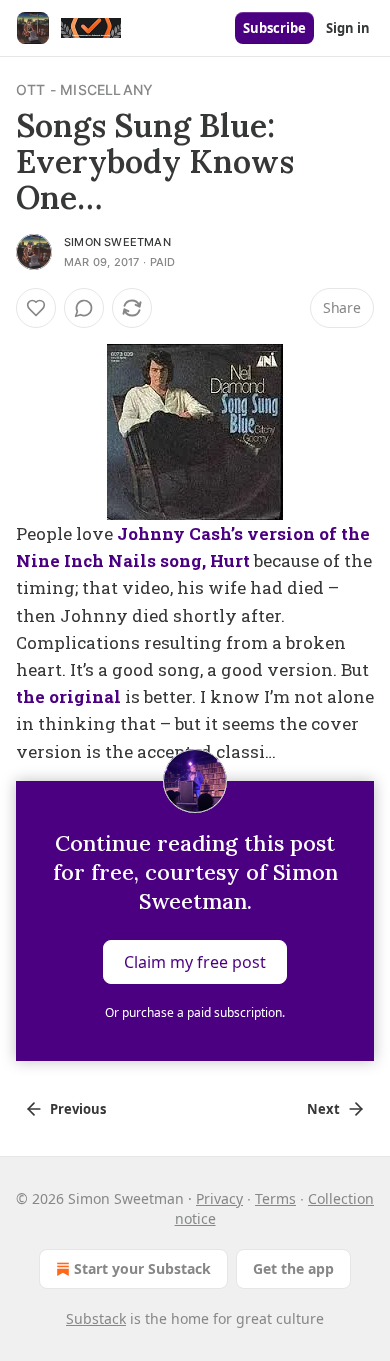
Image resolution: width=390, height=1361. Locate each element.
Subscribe (274, 28)
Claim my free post (195, 961)
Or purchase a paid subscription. (195, 1012)
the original (68, 696)
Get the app (293, 1268)
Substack (96, 1318)
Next (323, 1109)
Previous (78, 1109)
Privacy (219, 1198)
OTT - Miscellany (84, 89)
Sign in (348, 28)
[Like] (36, 308)
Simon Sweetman (117, 242)
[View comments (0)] (84, 308)
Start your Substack (142, 1268)
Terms (275, 1198)
